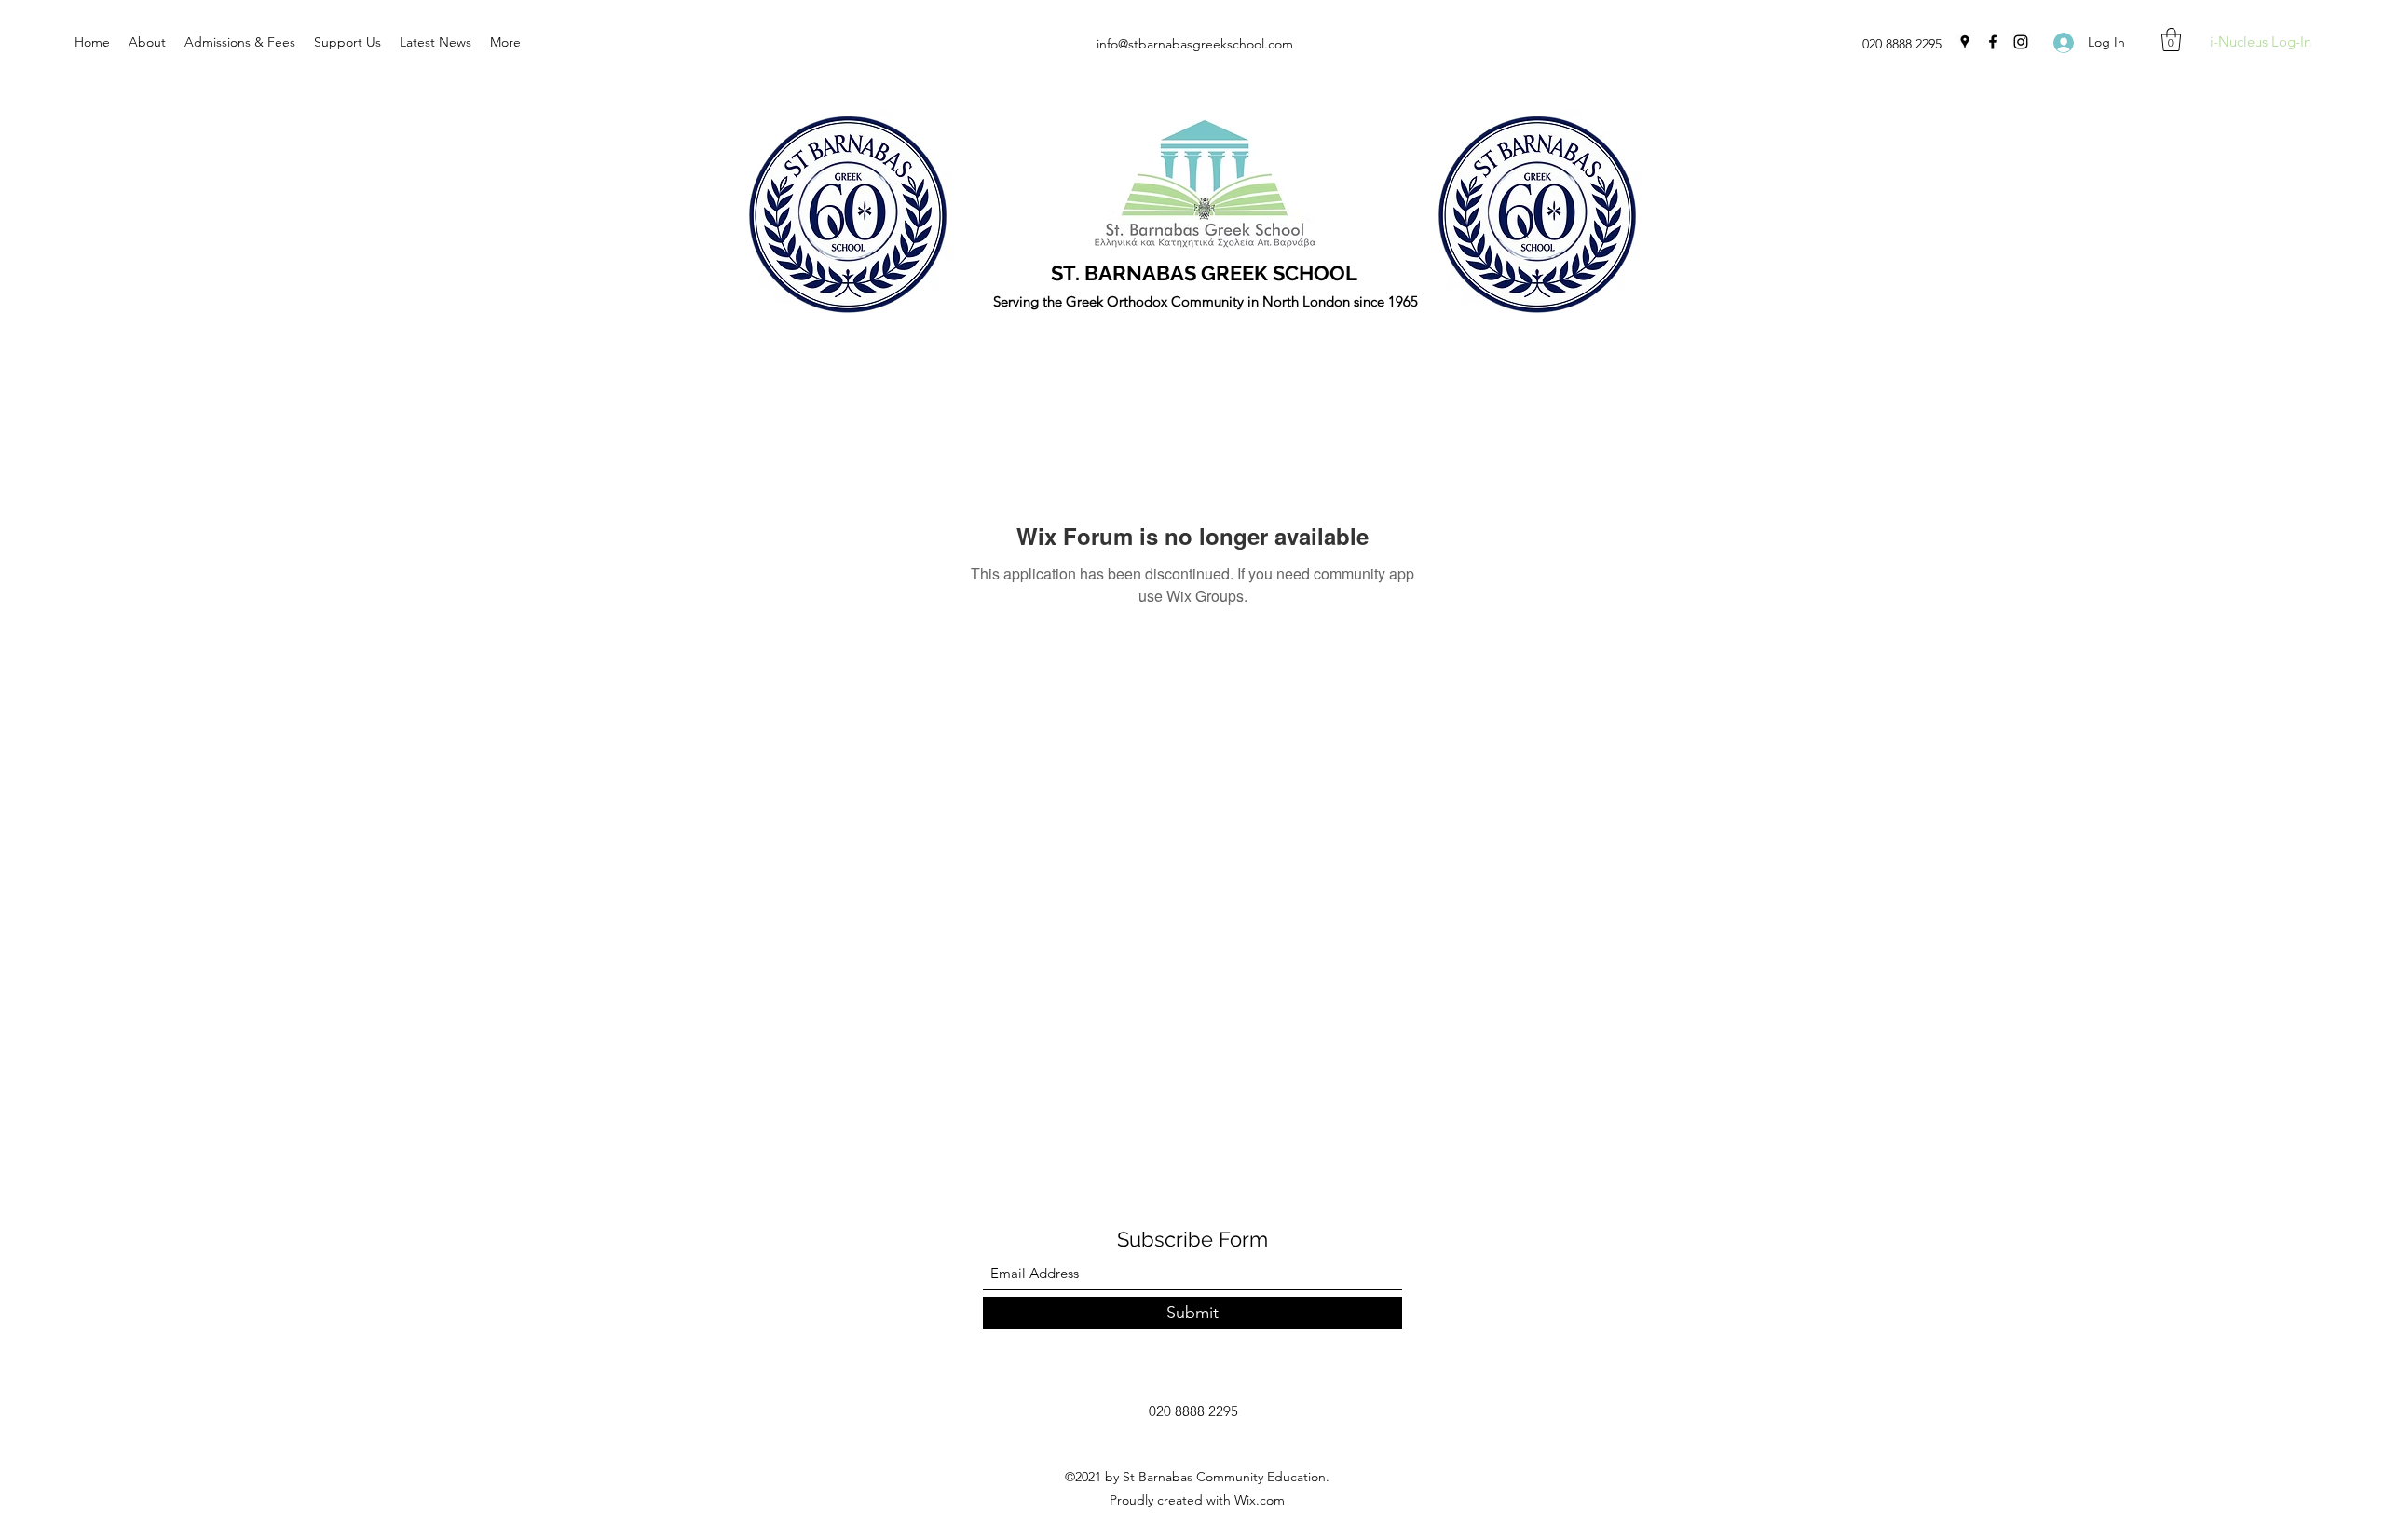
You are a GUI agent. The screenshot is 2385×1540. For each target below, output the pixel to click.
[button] (2171, 40)
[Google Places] (1965, 42)
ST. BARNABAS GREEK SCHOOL (1204, 273)
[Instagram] (2021, 42)
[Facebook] (1993, 42)
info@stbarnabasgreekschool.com (1195, 44)
